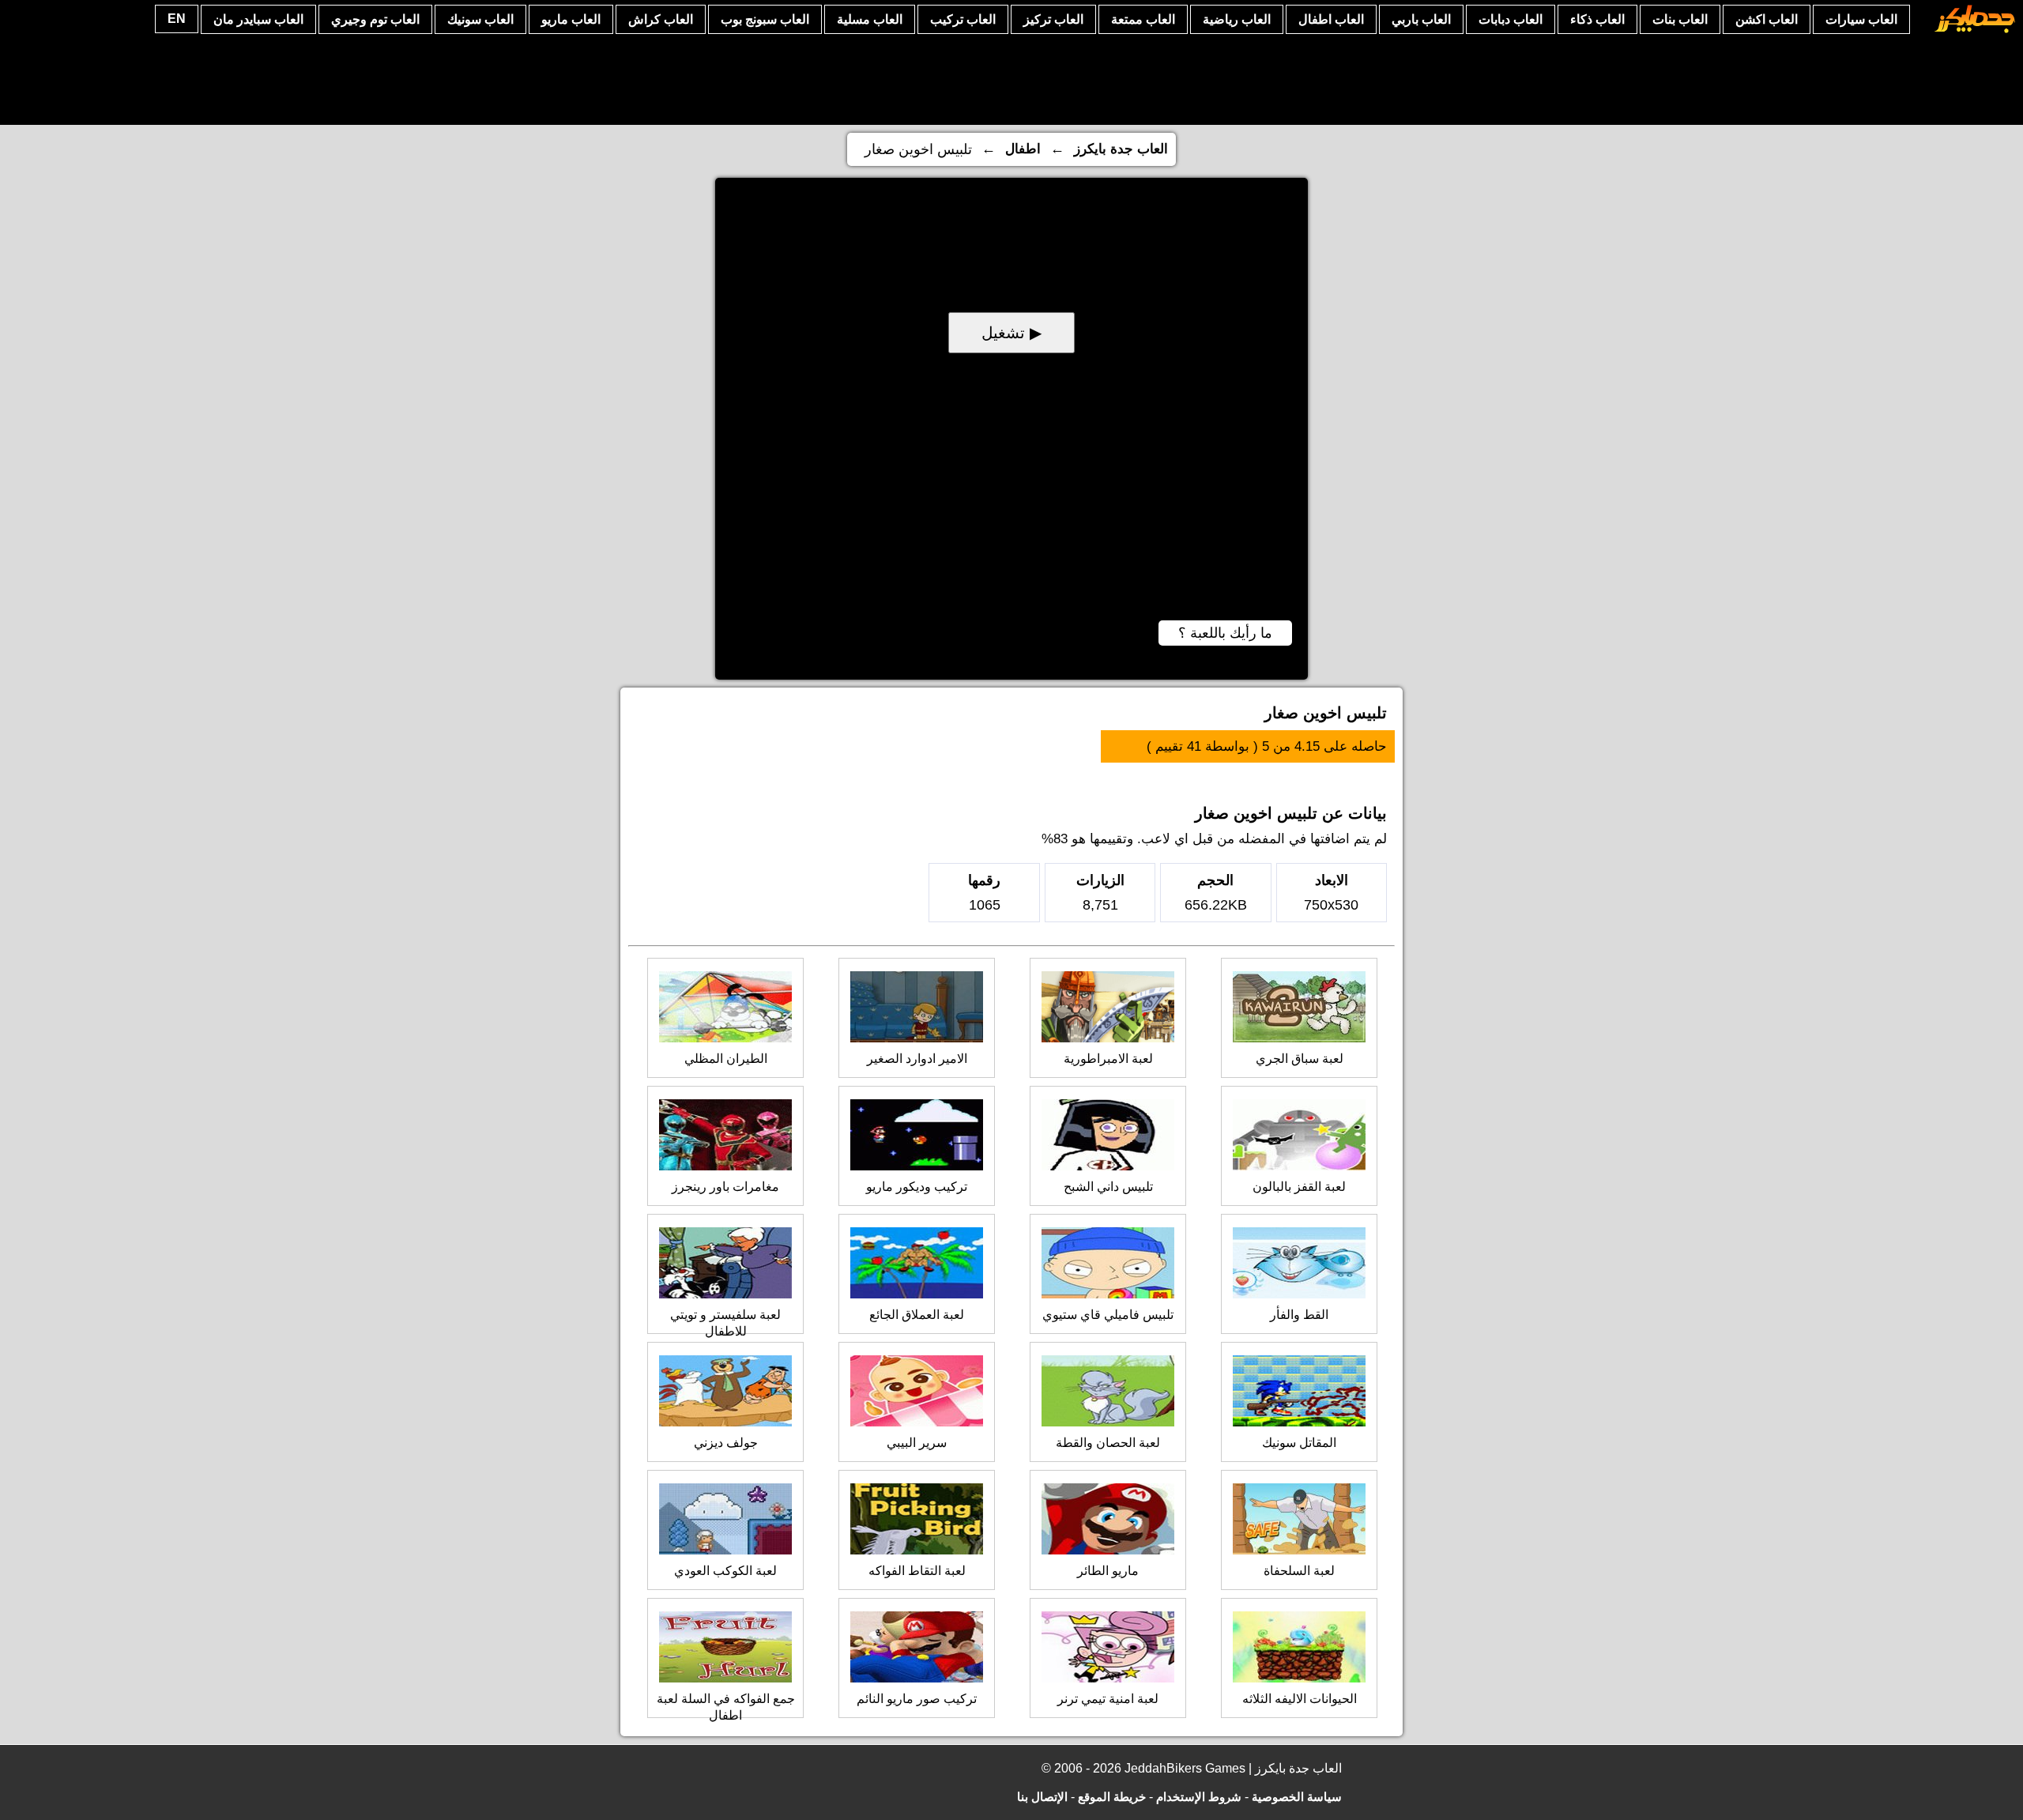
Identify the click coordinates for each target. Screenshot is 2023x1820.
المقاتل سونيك (1299, 1443)
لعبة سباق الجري (1300, 1059)
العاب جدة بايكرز (1121, 149)
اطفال (1023, 149)
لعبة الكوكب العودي (725, 1571)
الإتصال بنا (1042, 1797)
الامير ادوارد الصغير (917, 1059)
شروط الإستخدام (1199, 1797)
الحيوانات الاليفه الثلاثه (1300, 1699)
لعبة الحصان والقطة (1108, 1443)
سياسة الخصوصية (1297, 1797)
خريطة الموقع (1112, 1797)
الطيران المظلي (726, 1059)
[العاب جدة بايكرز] (1975, 30)
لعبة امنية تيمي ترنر (1108, 1699)
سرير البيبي (917, 1443)
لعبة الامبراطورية (1108, 1059)
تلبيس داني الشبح (1108, 1187)
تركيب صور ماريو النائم (917, 1699)
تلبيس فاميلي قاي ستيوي (1108, 1315)
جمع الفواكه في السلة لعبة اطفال (726, 1707)
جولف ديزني (726, 1443)
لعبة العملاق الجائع (917, 1315)
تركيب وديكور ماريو (917, 1187)
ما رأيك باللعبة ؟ (1225, 633)
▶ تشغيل (1011, 333)
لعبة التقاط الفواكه (917, 1571)
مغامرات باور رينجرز (725, 1187)
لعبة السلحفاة (1299, 1571)
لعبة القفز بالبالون (1299, 1187)
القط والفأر (1299, 1315)
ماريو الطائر (1108, 1571)
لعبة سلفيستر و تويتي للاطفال (725, 1323)
